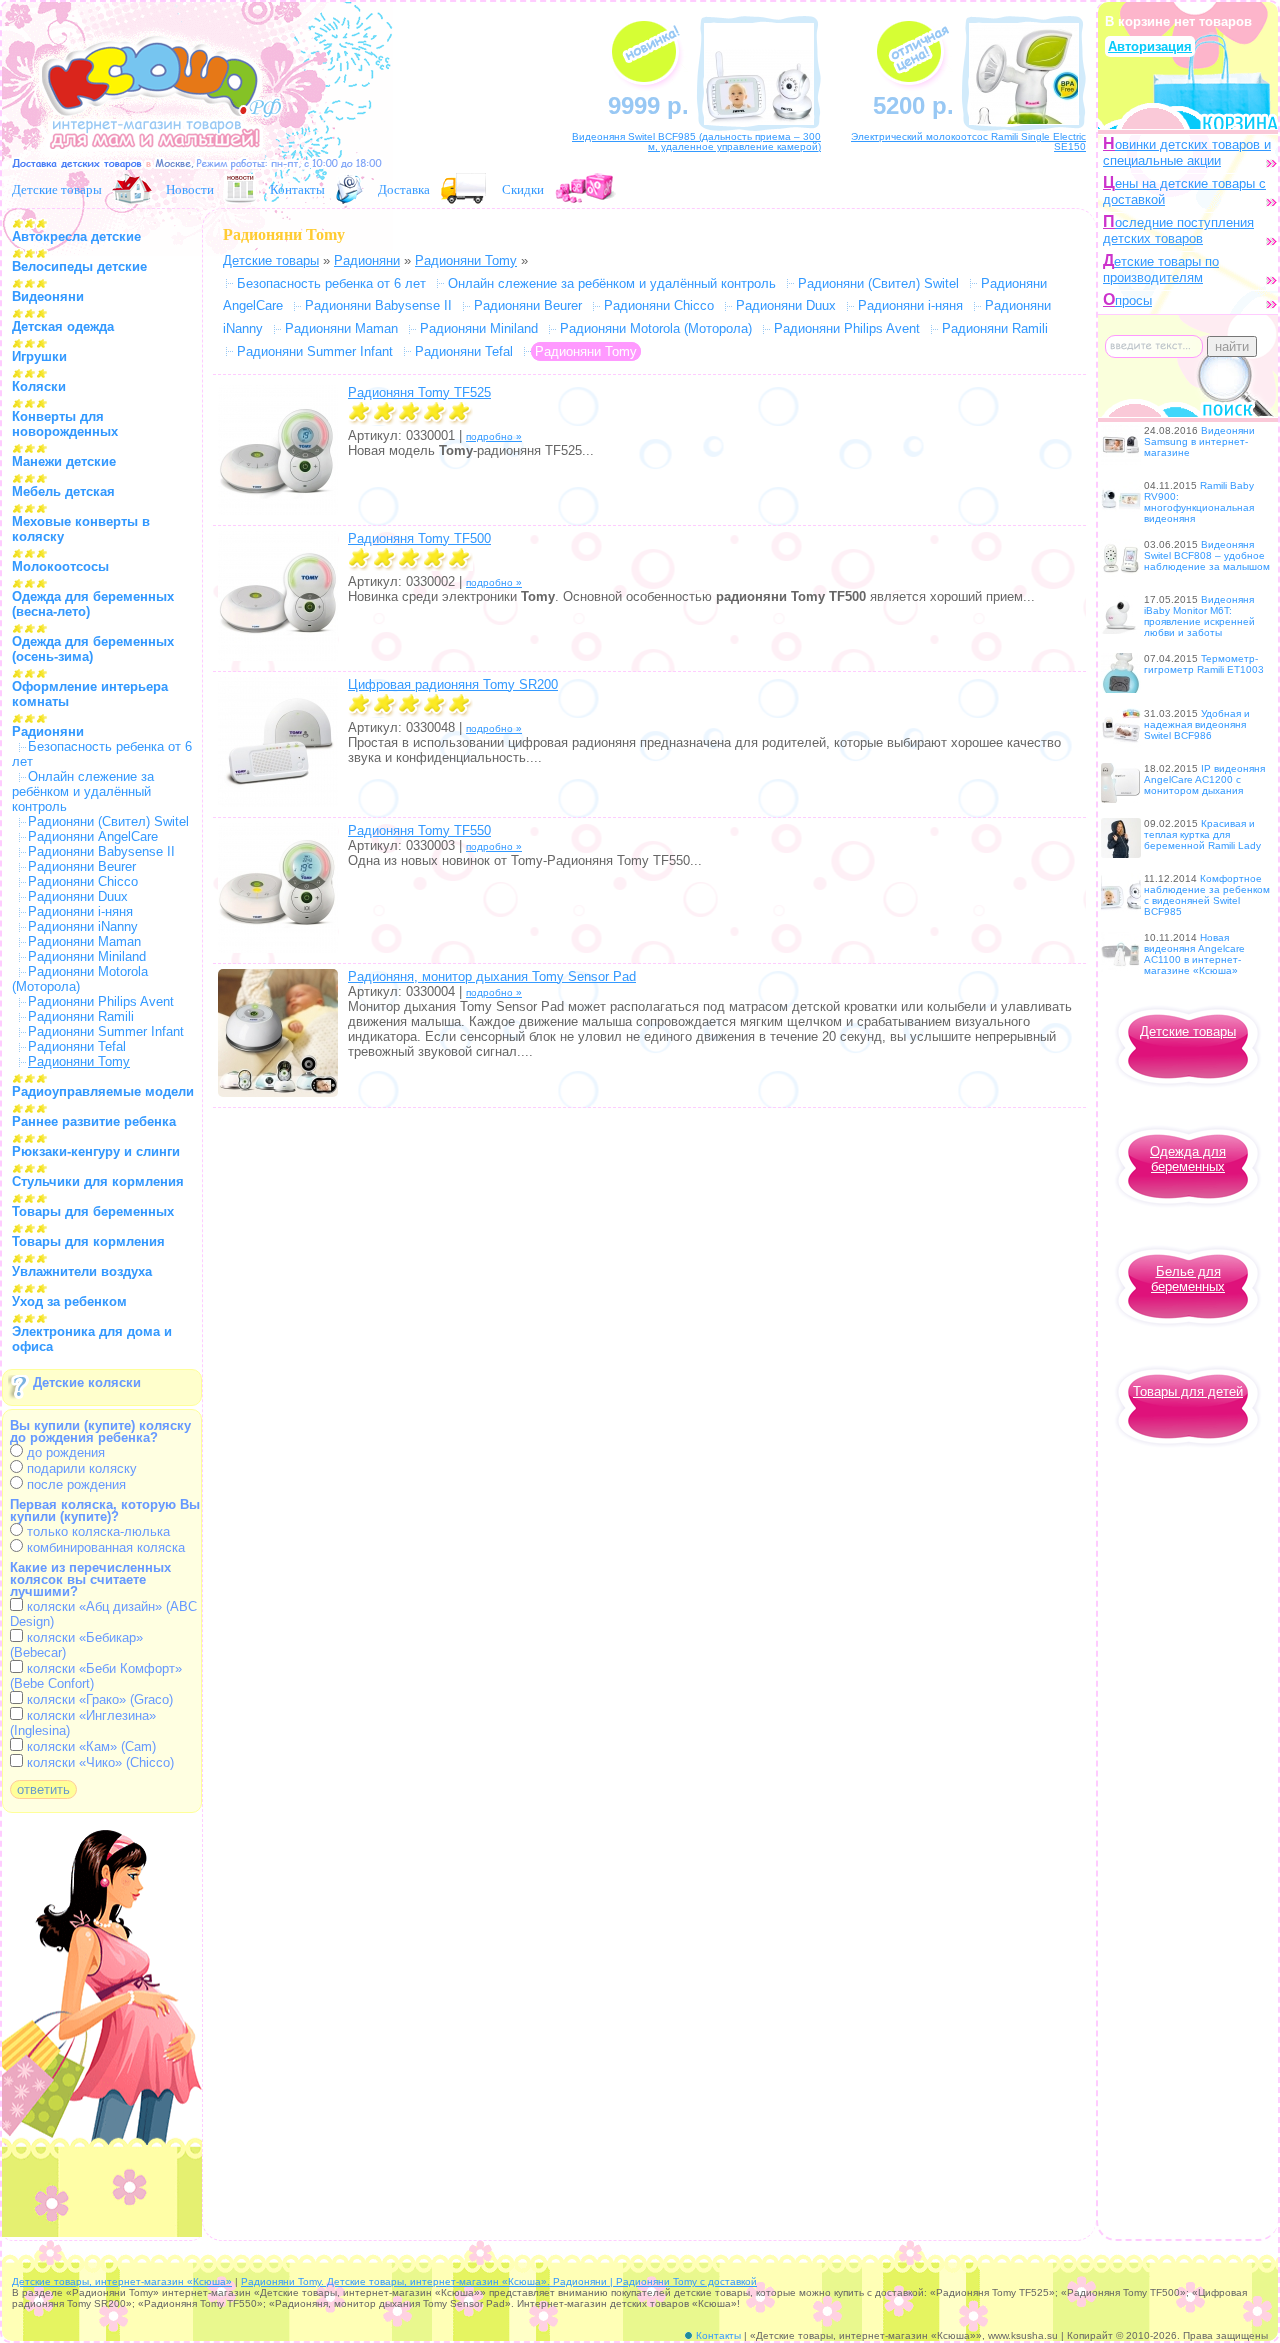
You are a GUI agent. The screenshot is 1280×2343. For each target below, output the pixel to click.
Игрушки (39, 356)
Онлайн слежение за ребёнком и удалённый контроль (83, 791)
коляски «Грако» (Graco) (98, 1699)
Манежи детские (64, 461)
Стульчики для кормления (98, 1181)
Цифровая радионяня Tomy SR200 (453, 684)
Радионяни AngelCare (93, 836)
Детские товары (57, 189)
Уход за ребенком (69, 1301)
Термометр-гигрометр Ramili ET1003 (1204, 664)
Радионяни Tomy (466, 260)
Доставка (404, 189)
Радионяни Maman (84, 941)
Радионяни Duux (78, 896)
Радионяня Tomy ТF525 (419, 392)
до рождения (64, 1452)
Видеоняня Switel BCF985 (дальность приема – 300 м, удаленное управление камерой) (696, 141)
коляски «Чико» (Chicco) (98, 1762)
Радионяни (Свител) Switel (108, 821)
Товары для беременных (93, 1211)
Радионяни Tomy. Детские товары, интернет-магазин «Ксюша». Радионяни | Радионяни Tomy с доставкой (499, 2281)
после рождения (74, 1484)
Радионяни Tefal (77, 1046)
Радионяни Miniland (87, 956)
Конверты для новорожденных (65, 424)
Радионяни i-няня (80, 911)
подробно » (494, 436)
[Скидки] (586, 189)
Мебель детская (63, 491)
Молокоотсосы (60, 566)
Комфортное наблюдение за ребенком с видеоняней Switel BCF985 (1207, 895)
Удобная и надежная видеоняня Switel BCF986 (1197, 724)
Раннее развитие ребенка (94, 1121)
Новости (190, 189)
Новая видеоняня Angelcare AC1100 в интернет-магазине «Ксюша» (1194, 954)
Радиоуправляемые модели (103, 1091)
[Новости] (240, 189)
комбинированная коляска (104, 1547)
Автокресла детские (76, 236)
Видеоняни (48, 296)
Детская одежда (63, 326)
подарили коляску (80, 1468)
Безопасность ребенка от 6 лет (331, 283)
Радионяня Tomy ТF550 (419, 830)
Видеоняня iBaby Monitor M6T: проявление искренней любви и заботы (1199, 616)
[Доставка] (464, 189)
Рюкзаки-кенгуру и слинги (96, 1151)
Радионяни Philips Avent (101, 1001)
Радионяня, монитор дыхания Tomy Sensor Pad (492, 976)
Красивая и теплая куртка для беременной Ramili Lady (1202, 834)
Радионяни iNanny (83, 926)
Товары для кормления (88, 1241)
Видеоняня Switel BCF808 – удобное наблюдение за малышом (1207, 555)
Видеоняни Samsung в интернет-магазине (1199, 441)
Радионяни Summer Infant (106, 1031)
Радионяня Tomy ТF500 (419, 538)
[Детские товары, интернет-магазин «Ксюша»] (152, 157)
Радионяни (48, 731)
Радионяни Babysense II (101, 851)
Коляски (39, 386)
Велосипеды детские (79, 266)
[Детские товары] (132, 189)
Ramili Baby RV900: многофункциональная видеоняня (1199, 502)
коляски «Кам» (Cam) (89, 1746)
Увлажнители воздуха (82, 1271)
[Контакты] (349, 189)
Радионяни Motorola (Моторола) (656, 328)
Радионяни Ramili (81, 1016)
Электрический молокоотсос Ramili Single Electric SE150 (968, 141)
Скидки (523, 189)
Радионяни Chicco (83, 881)
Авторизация (1150, 46)
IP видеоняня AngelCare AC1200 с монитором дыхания (1204, 779)
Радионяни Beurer (82, 866)
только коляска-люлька (96, 1531)
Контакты (297, 189)
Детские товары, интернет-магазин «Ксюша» (122, 2281)
